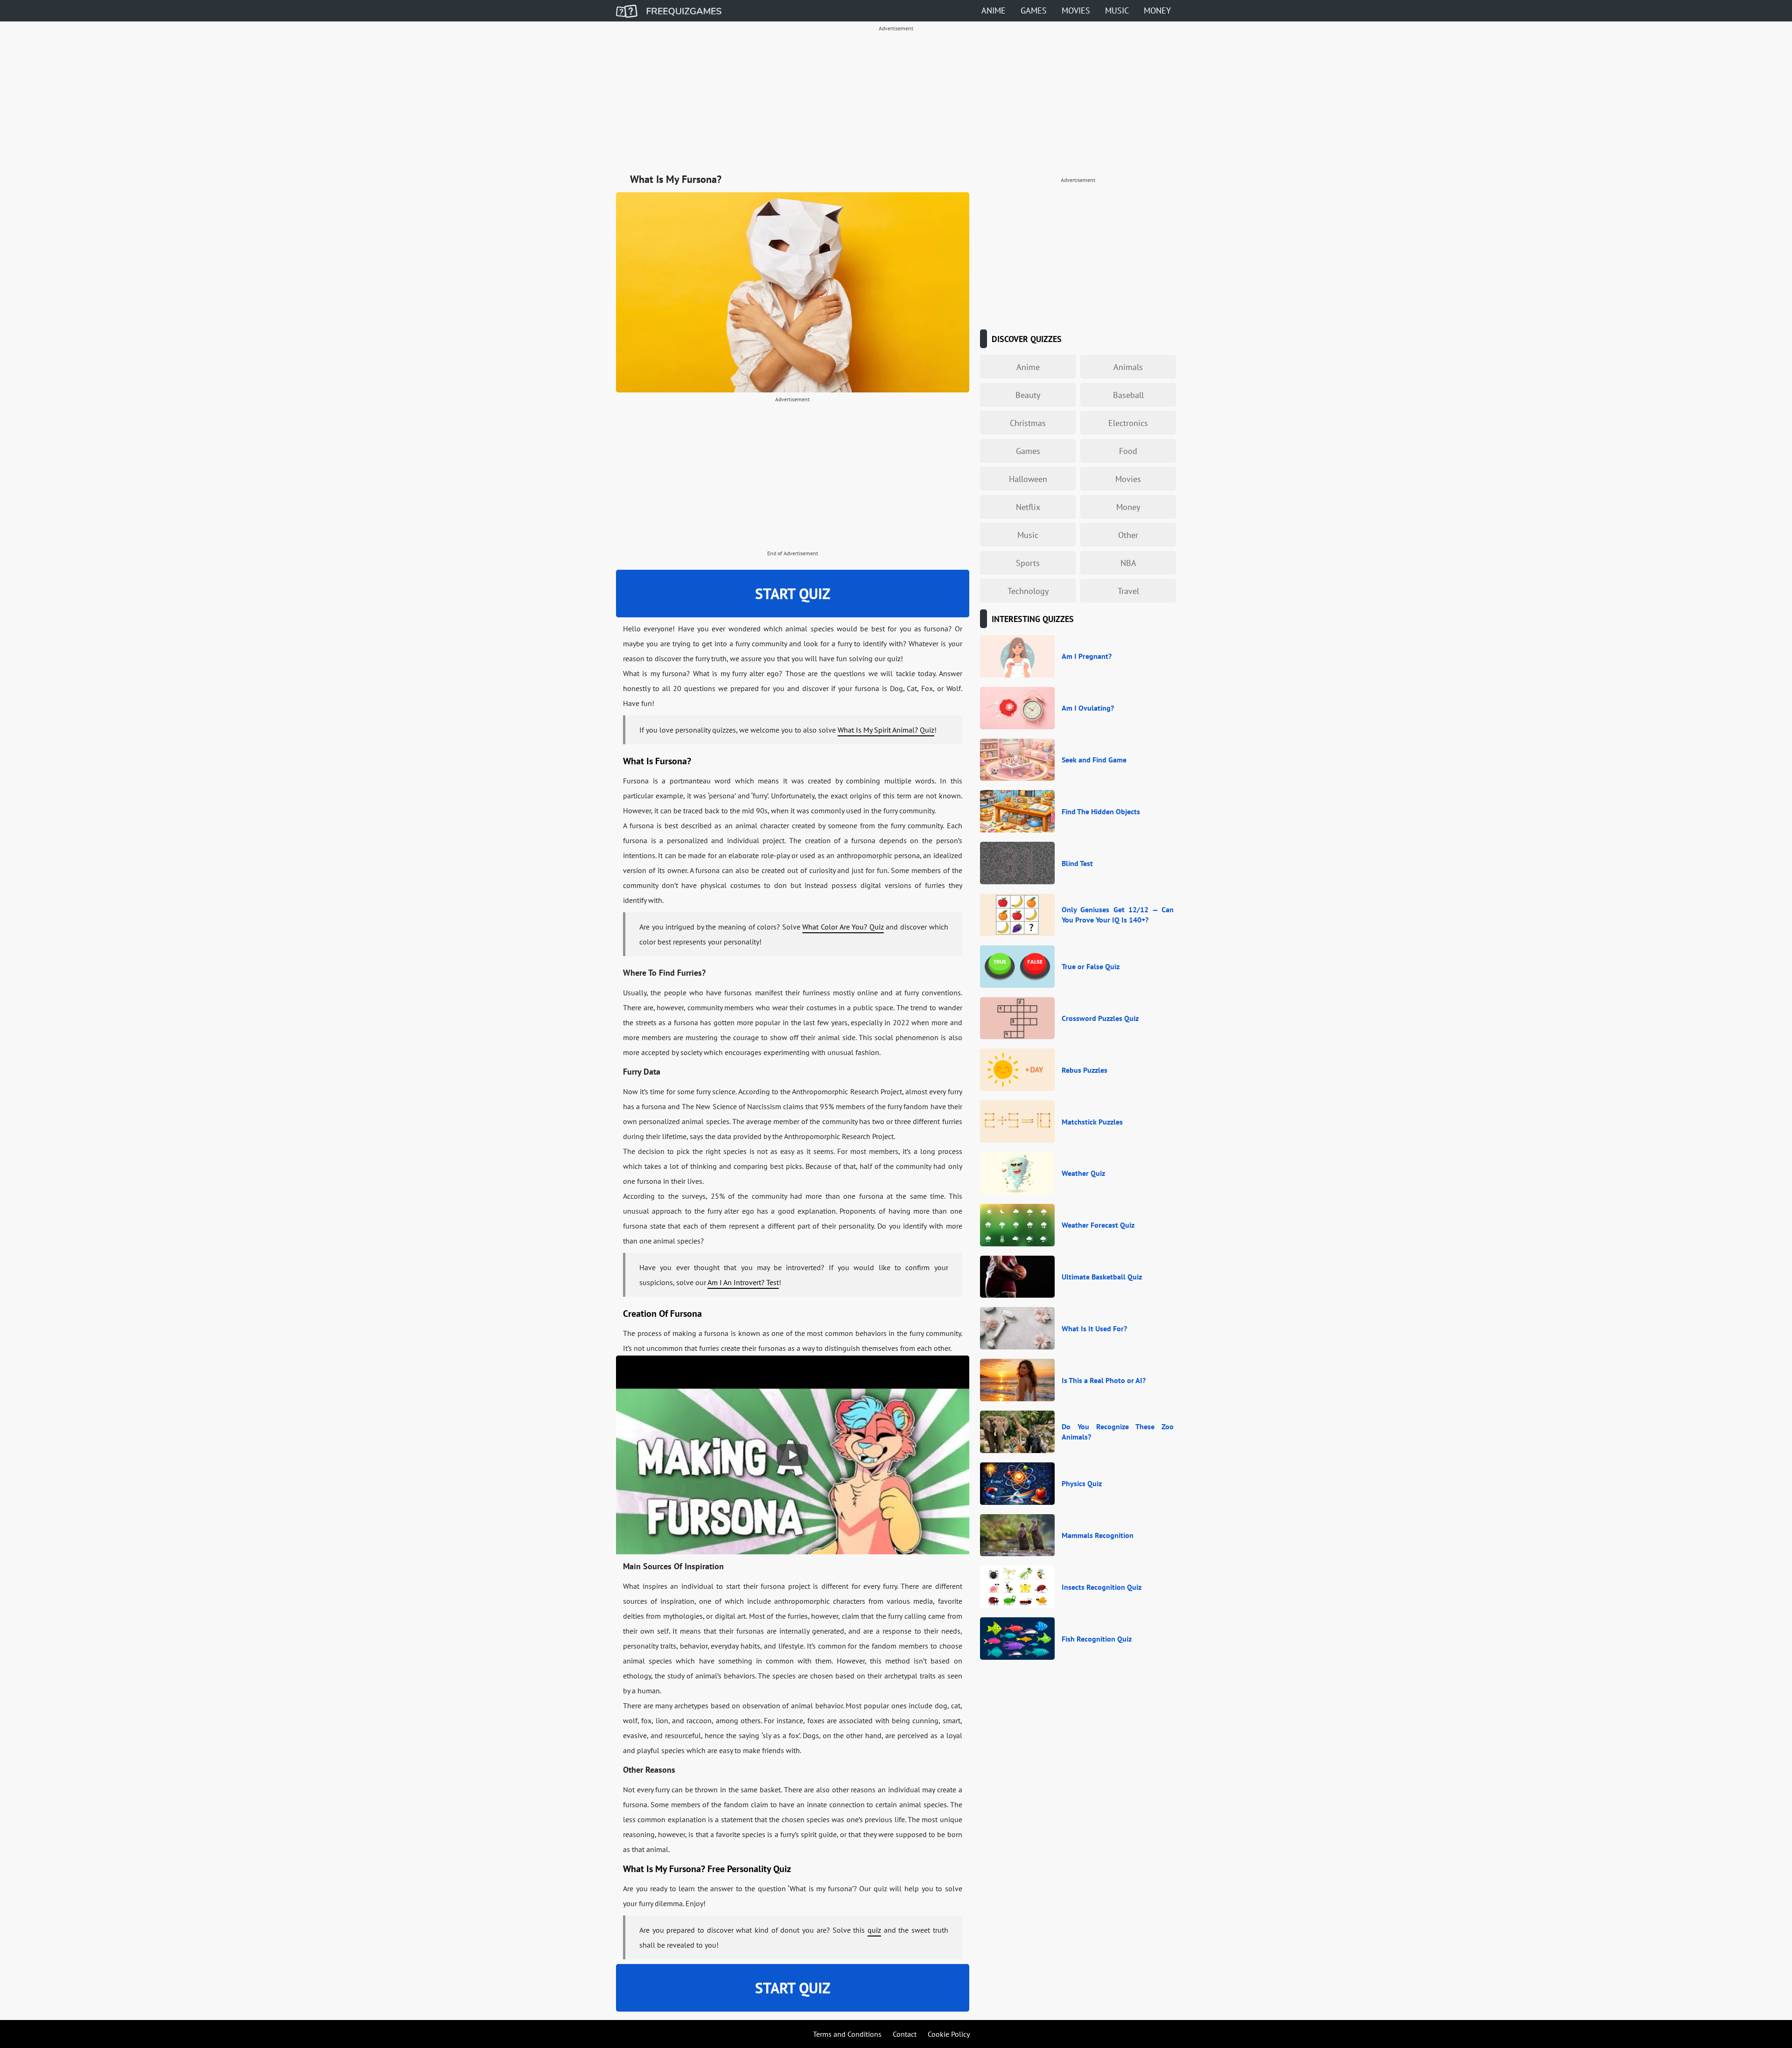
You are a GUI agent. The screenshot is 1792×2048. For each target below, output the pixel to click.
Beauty (1028, 395)
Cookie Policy (949, 2034)
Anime (994, 10)
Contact (905, 2034)
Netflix (1028, 507)
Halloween (1028, 479)
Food (1128, 451)
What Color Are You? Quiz (843, 927)
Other (1128, 535)
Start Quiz (793, 594)
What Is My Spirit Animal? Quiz (886, 730)
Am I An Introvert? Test (743, 1282)
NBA (1128, 563)
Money (1157, 10)
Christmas (1028, 423)
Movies (1076, 10)
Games (1034, 10)
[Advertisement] (896, 101)
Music (1117, 10)
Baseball (1128, 395)
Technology (1028, 591)
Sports (1028, 563)
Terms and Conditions (847, 2034)
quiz (874, 1930)
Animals (1128, 367)
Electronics (1128, 423)
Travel (1128, 591)
